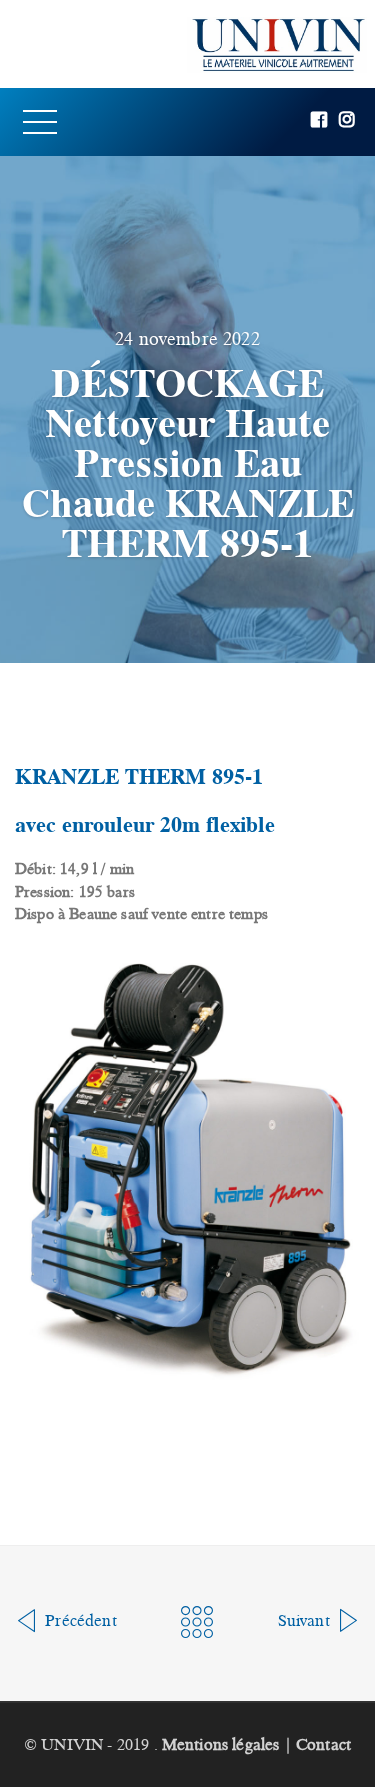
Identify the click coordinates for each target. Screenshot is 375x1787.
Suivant (306, 1620)
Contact (323, 1744)
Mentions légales (221, 1744)
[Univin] (187, 43)
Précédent (79, 1620)
